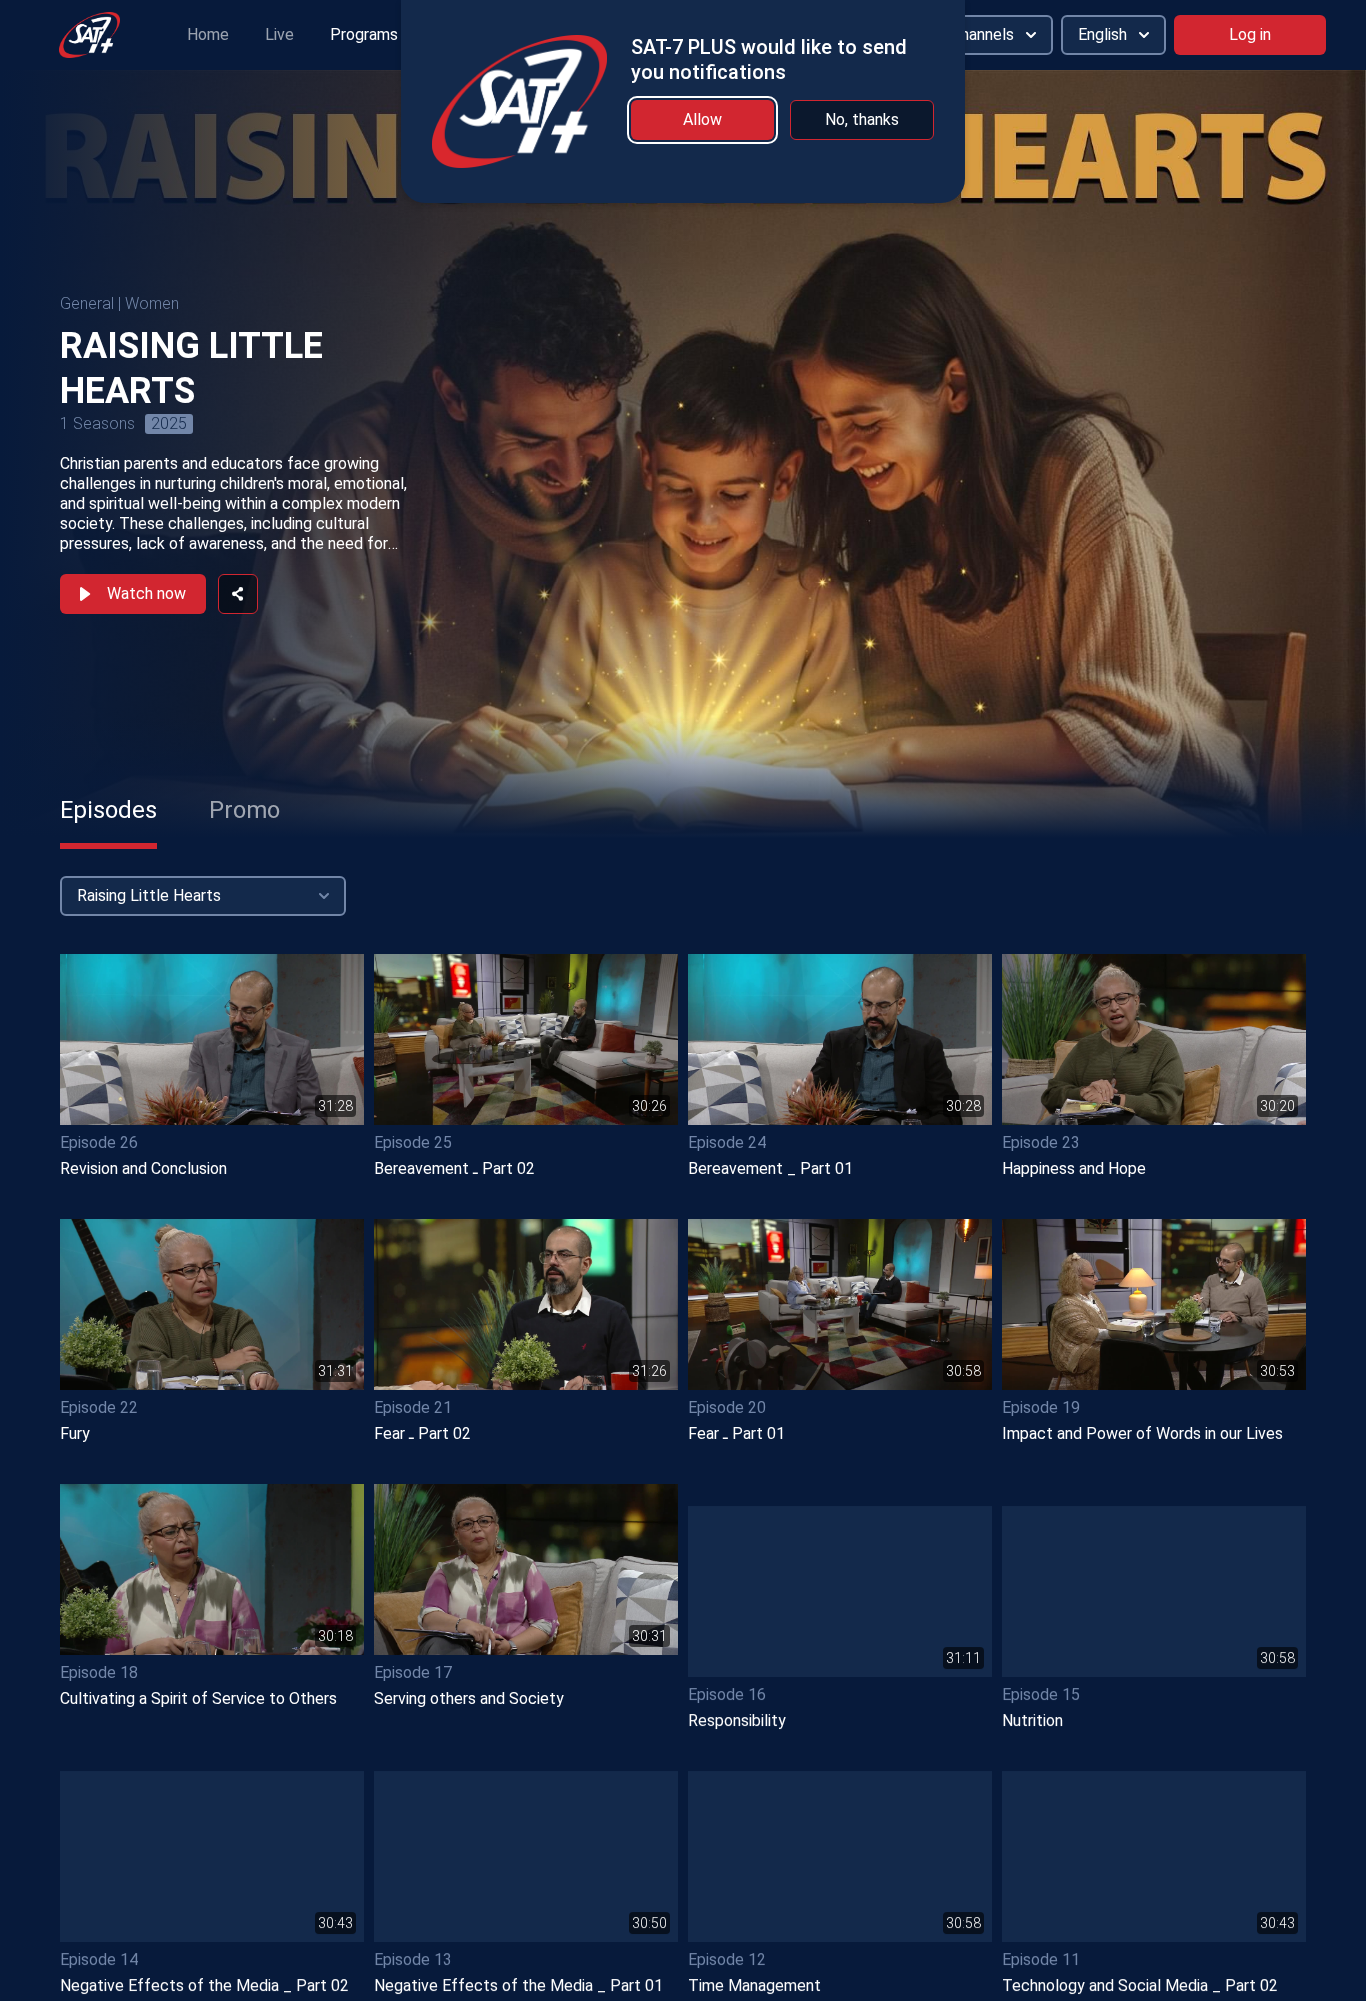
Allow (702, 119)
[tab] (108, 810)
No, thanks (862, 119)
